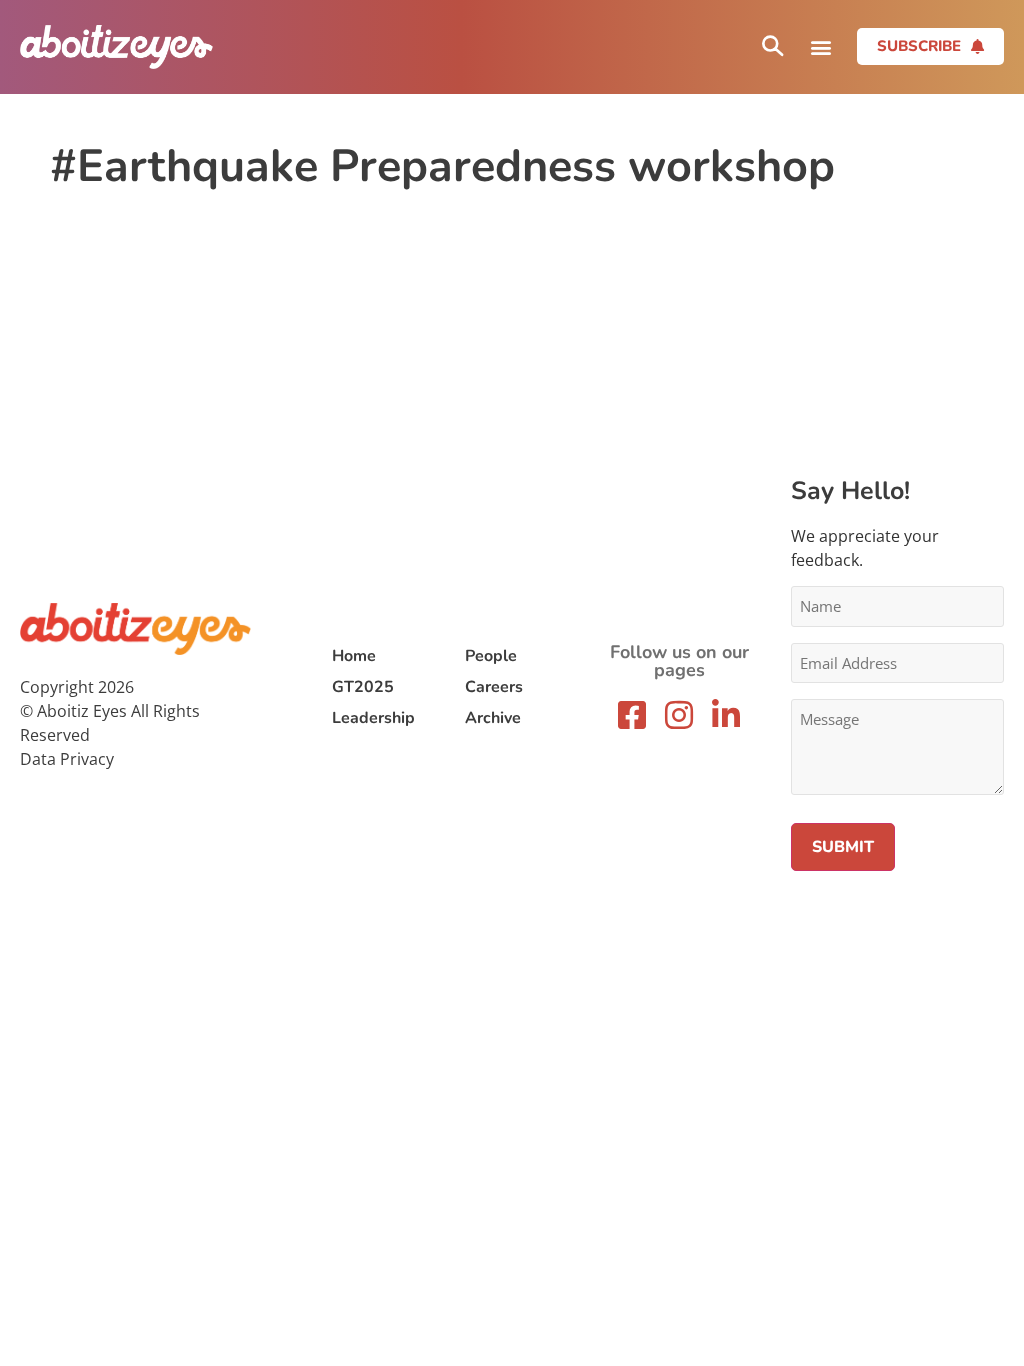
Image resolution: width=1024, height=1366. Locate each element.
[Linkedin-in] (726, 715)
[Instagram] (679, 715)
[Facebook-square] (632, 715)
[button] (820, 46)
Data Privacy (67, 759)
